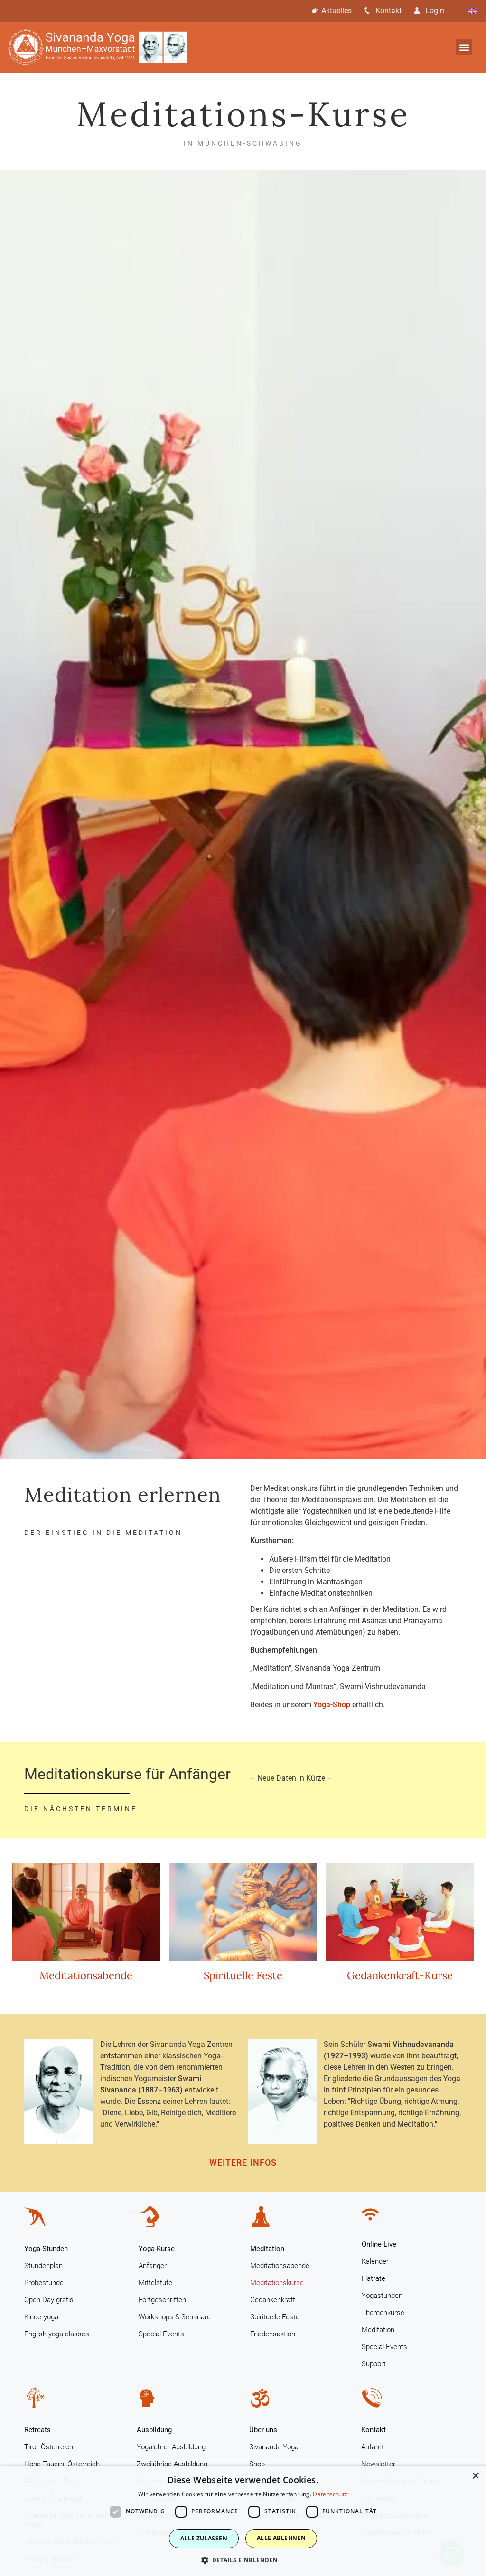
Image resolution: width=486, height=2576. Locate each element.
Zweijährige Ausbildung (172, 2464)
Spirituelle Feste (243, 1975)
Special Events (161, 2334)
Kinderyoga (41, 2317)
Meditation (267, 2249)
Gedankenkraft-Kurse (400, 1975)
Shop (257, 2464)
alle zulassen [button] (204, 2538)
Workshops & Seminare (175, 2317)
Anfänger (153, 2266)
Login (435, 11)
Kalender (375, 2261)
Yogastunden (382, 2296)
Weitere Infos (243, 2162)
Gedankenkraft (273, 2300)
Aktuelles (336, 11)
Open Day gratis (49, 2300)
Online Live (379, 2244)
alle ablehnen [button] (281, 2538)
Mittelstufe (155, 2283)
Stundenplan (43, 2266)
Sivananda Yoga (274, 2447)
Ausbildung (154, 2430)
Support (374, 2364)
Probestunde (44, 2283)
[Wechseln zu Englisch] (472, 11)
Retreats (37, 2430)
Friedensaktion (273, 2334)
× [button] (475, 2476)
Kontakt (388, 11)
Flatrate (374, 2278)
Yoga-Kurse (157, 2249)
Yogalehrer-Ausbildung (171, 2447)
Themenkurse (383, 2313)
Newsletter (378, 2464)
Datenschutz (330, 2494)
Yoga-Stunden (46, 2249)
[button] (464, 47)
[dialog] (243, 2521)
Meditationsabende (86, 1975)
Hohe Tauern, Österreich (62, 2464)
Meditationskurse (277, 2283)
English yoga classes (57, 2334)
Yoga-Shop (332, 1705)
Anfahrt (373, 2447)
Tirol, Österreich (49, 2447)
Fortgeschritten (162, 2300)
